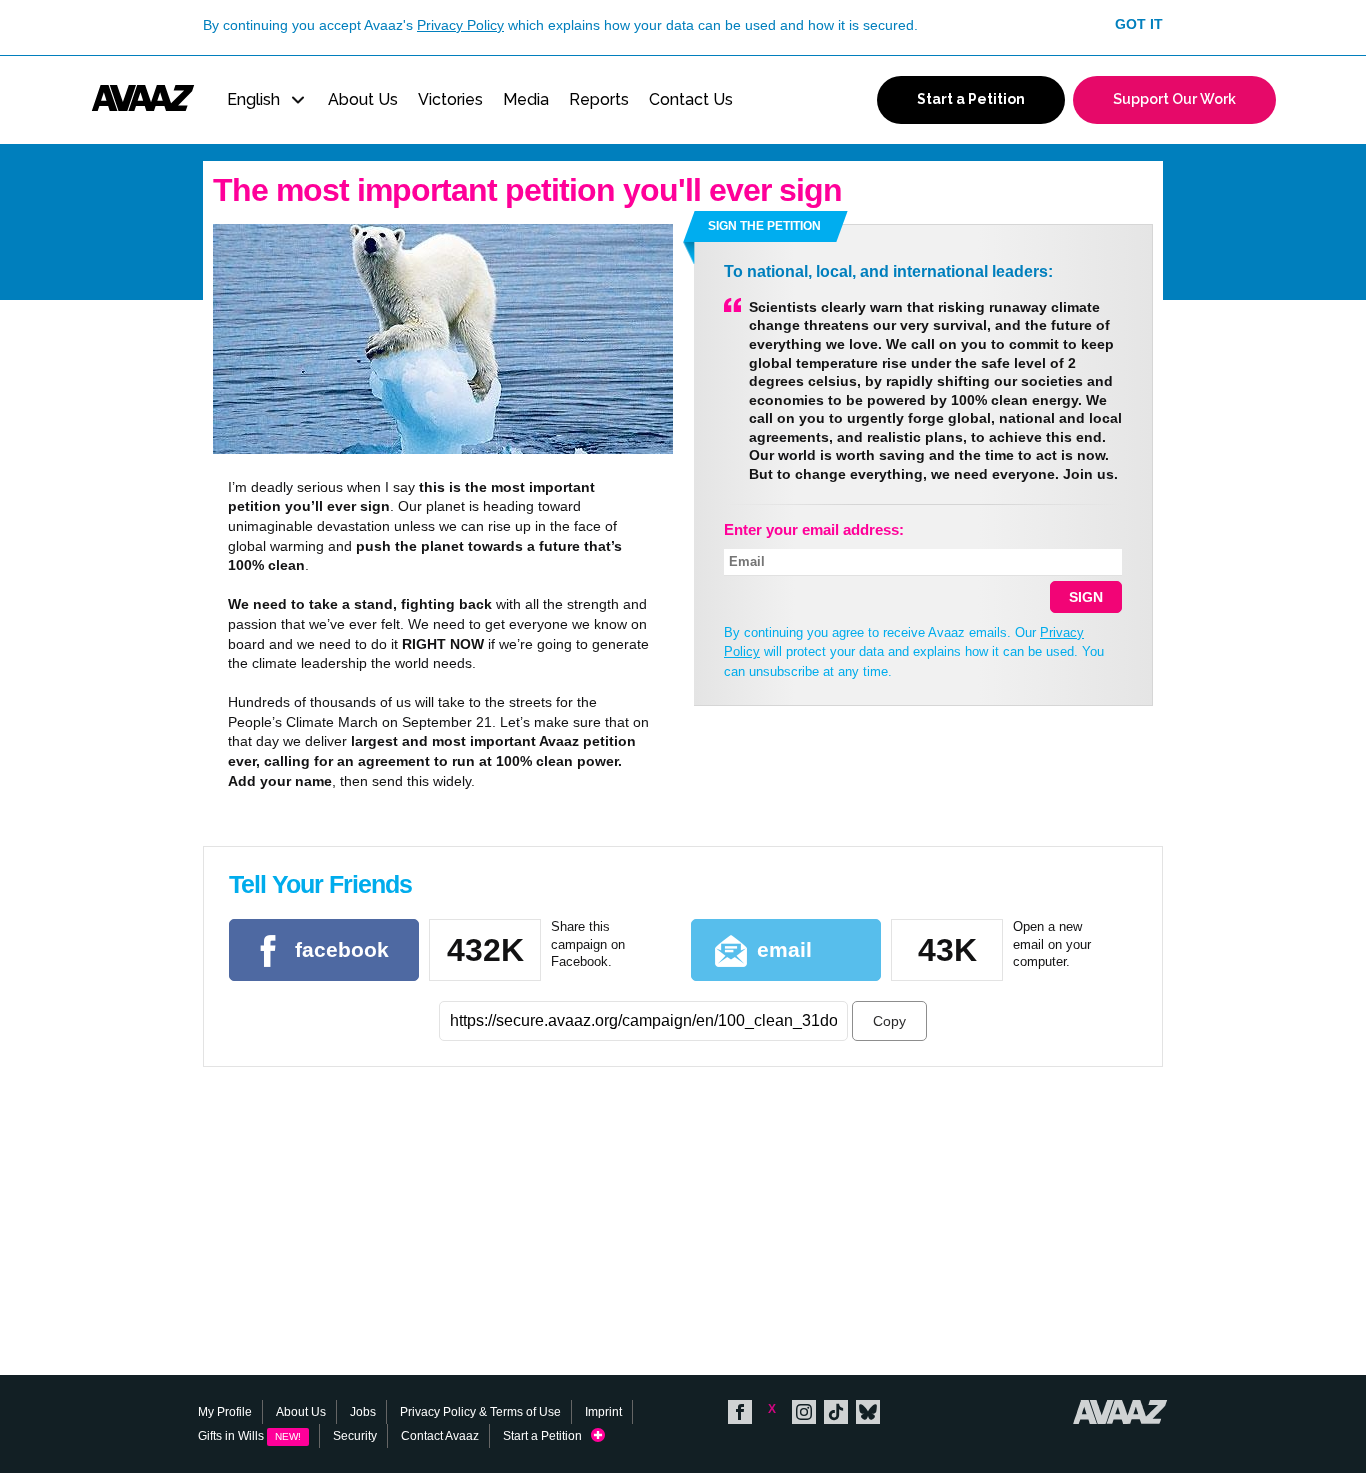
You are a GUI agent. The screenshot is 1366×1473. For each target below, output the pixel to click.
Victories (450, 99)
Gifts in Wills (249, 1436)
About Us (363, 99)
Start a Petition (547, 1436)
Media (526, 99)
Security (355, 1436)
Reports (599, 99)
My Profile (225, 1412)
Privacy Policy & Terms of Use (480, 1412)
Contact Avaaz (440, 1436)
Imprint (603, 1412)
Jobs (363, 1412)
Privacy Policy (460, 25)
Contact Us (691, 99)
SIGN (1086, 597)
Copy (889, 1021)
